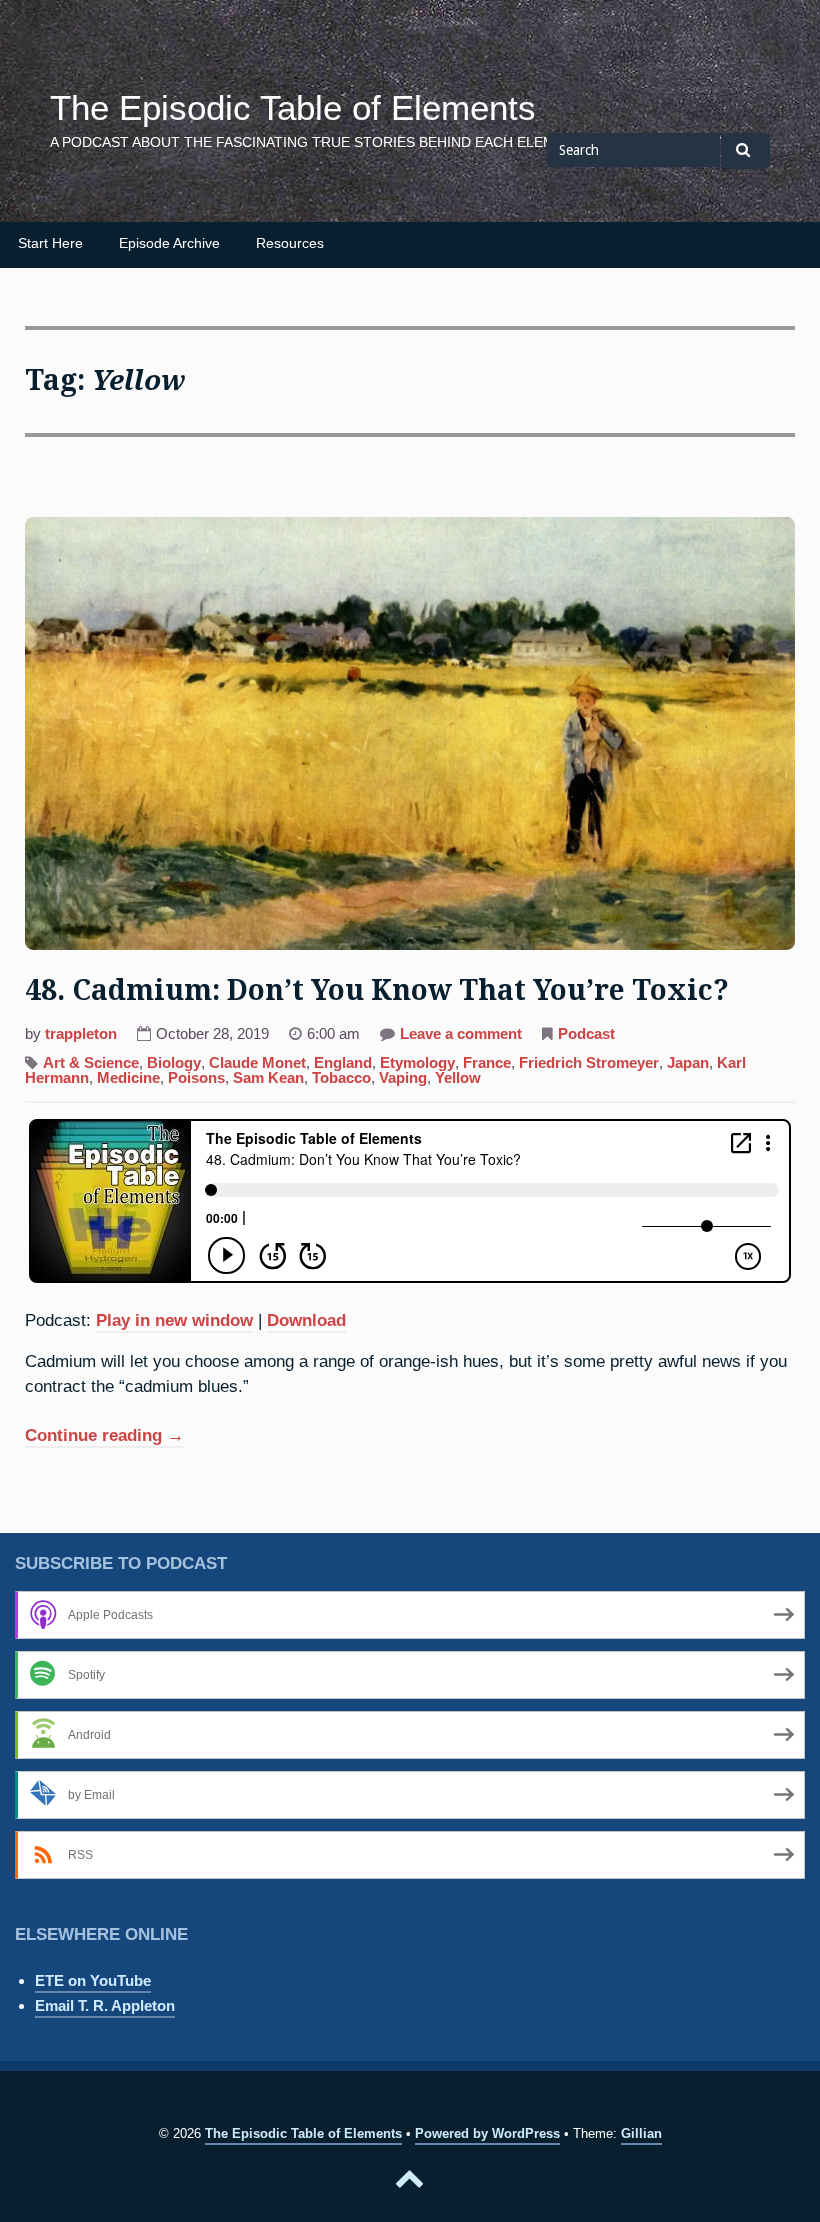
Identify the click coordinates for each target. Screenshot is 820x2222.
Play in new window (174, 1320)
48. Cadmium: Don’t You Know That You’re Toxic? (377, 990)
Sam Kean (268, 1078)
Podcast (586, 1034)
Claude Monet (257, 1063)
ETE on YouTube (93, 1980)
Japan (688, 1063)
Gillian (641, 2133)
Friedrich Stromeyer (589, 1063)
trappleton (81, 1034)
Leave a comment (461, 1036)
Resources (290, 243)
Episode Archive (169, 243)
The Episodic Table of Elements (293, 108)
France (487, 1063)
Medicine (128, 1078)
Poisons (196, 1078)
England (343, 1063)
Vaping (403, 1078)
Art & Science (91, 1063)
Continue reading (104, 1437)
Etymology (417, 1063)
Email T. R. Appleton (105, 2005)
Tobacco (341, 1078)
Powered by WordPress (487, 2133)
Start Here (50, 243)
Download (306, 1320)
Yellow (458, 1078)
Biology (174, 1063)
